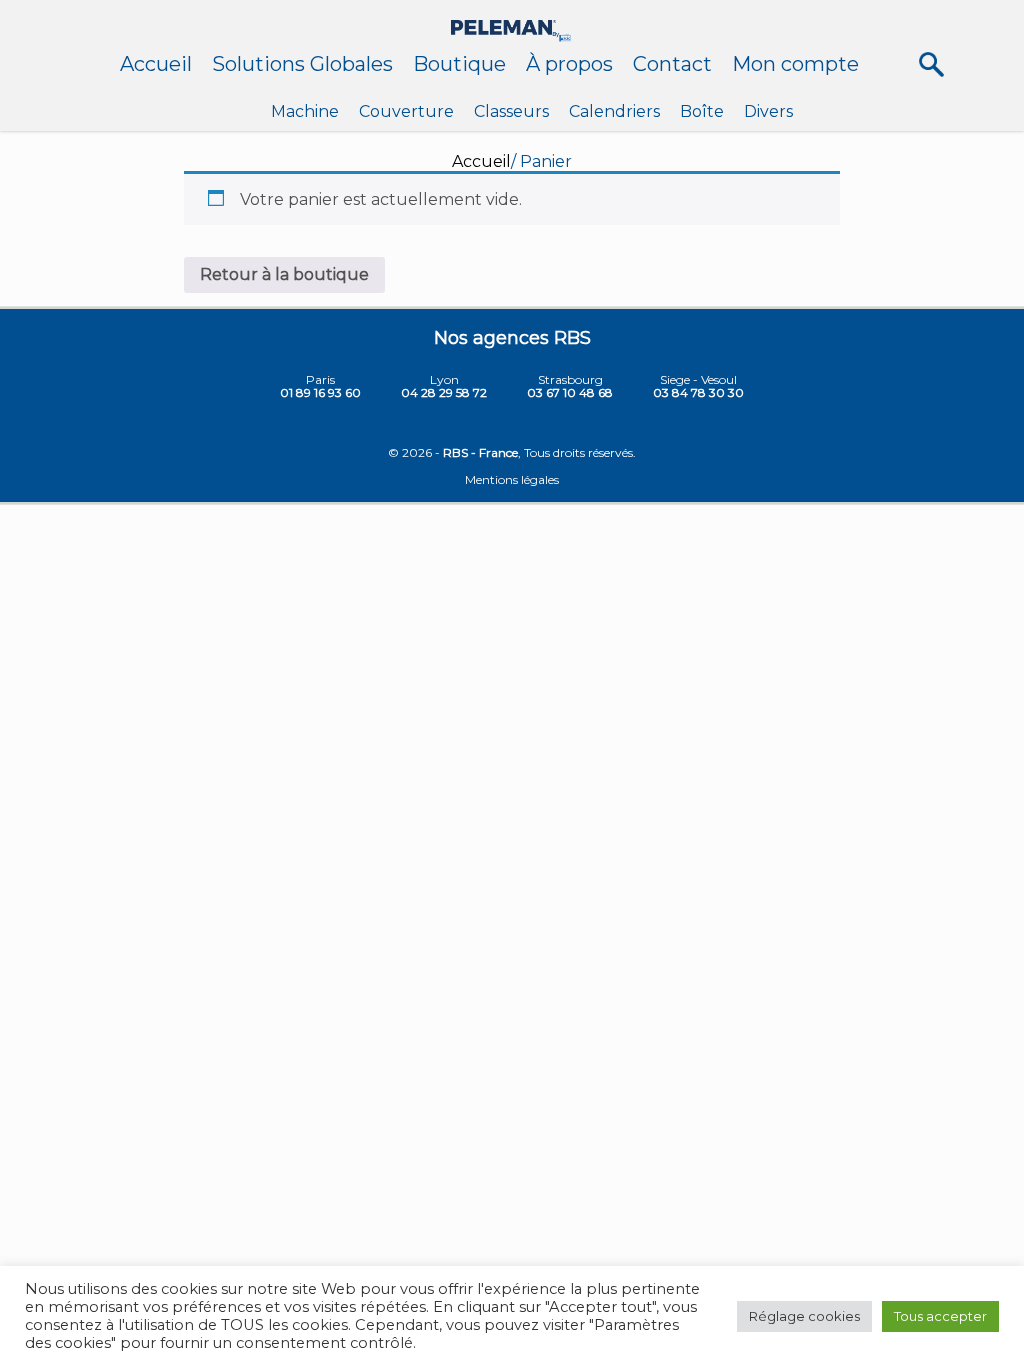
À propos (569, 64)
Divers (768, 111)
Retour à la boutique (284, 274)
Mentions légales (512, 479)
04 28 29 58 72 (444, 392)
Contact (672, 64)
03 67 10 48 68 (570, 392)
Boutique (459, 64)
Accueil (156, 64)
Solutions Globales (302, 64)
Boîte (702, 111)
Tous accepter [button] (940, 1316)
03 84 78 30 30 (698, 392)
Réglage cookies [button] (804, 1316)
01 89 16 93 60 (320, 392)
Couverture (406, 111)
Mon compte (795, 64)
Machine (305, 111)
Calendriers (614, 111)
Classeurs (511, 111)
